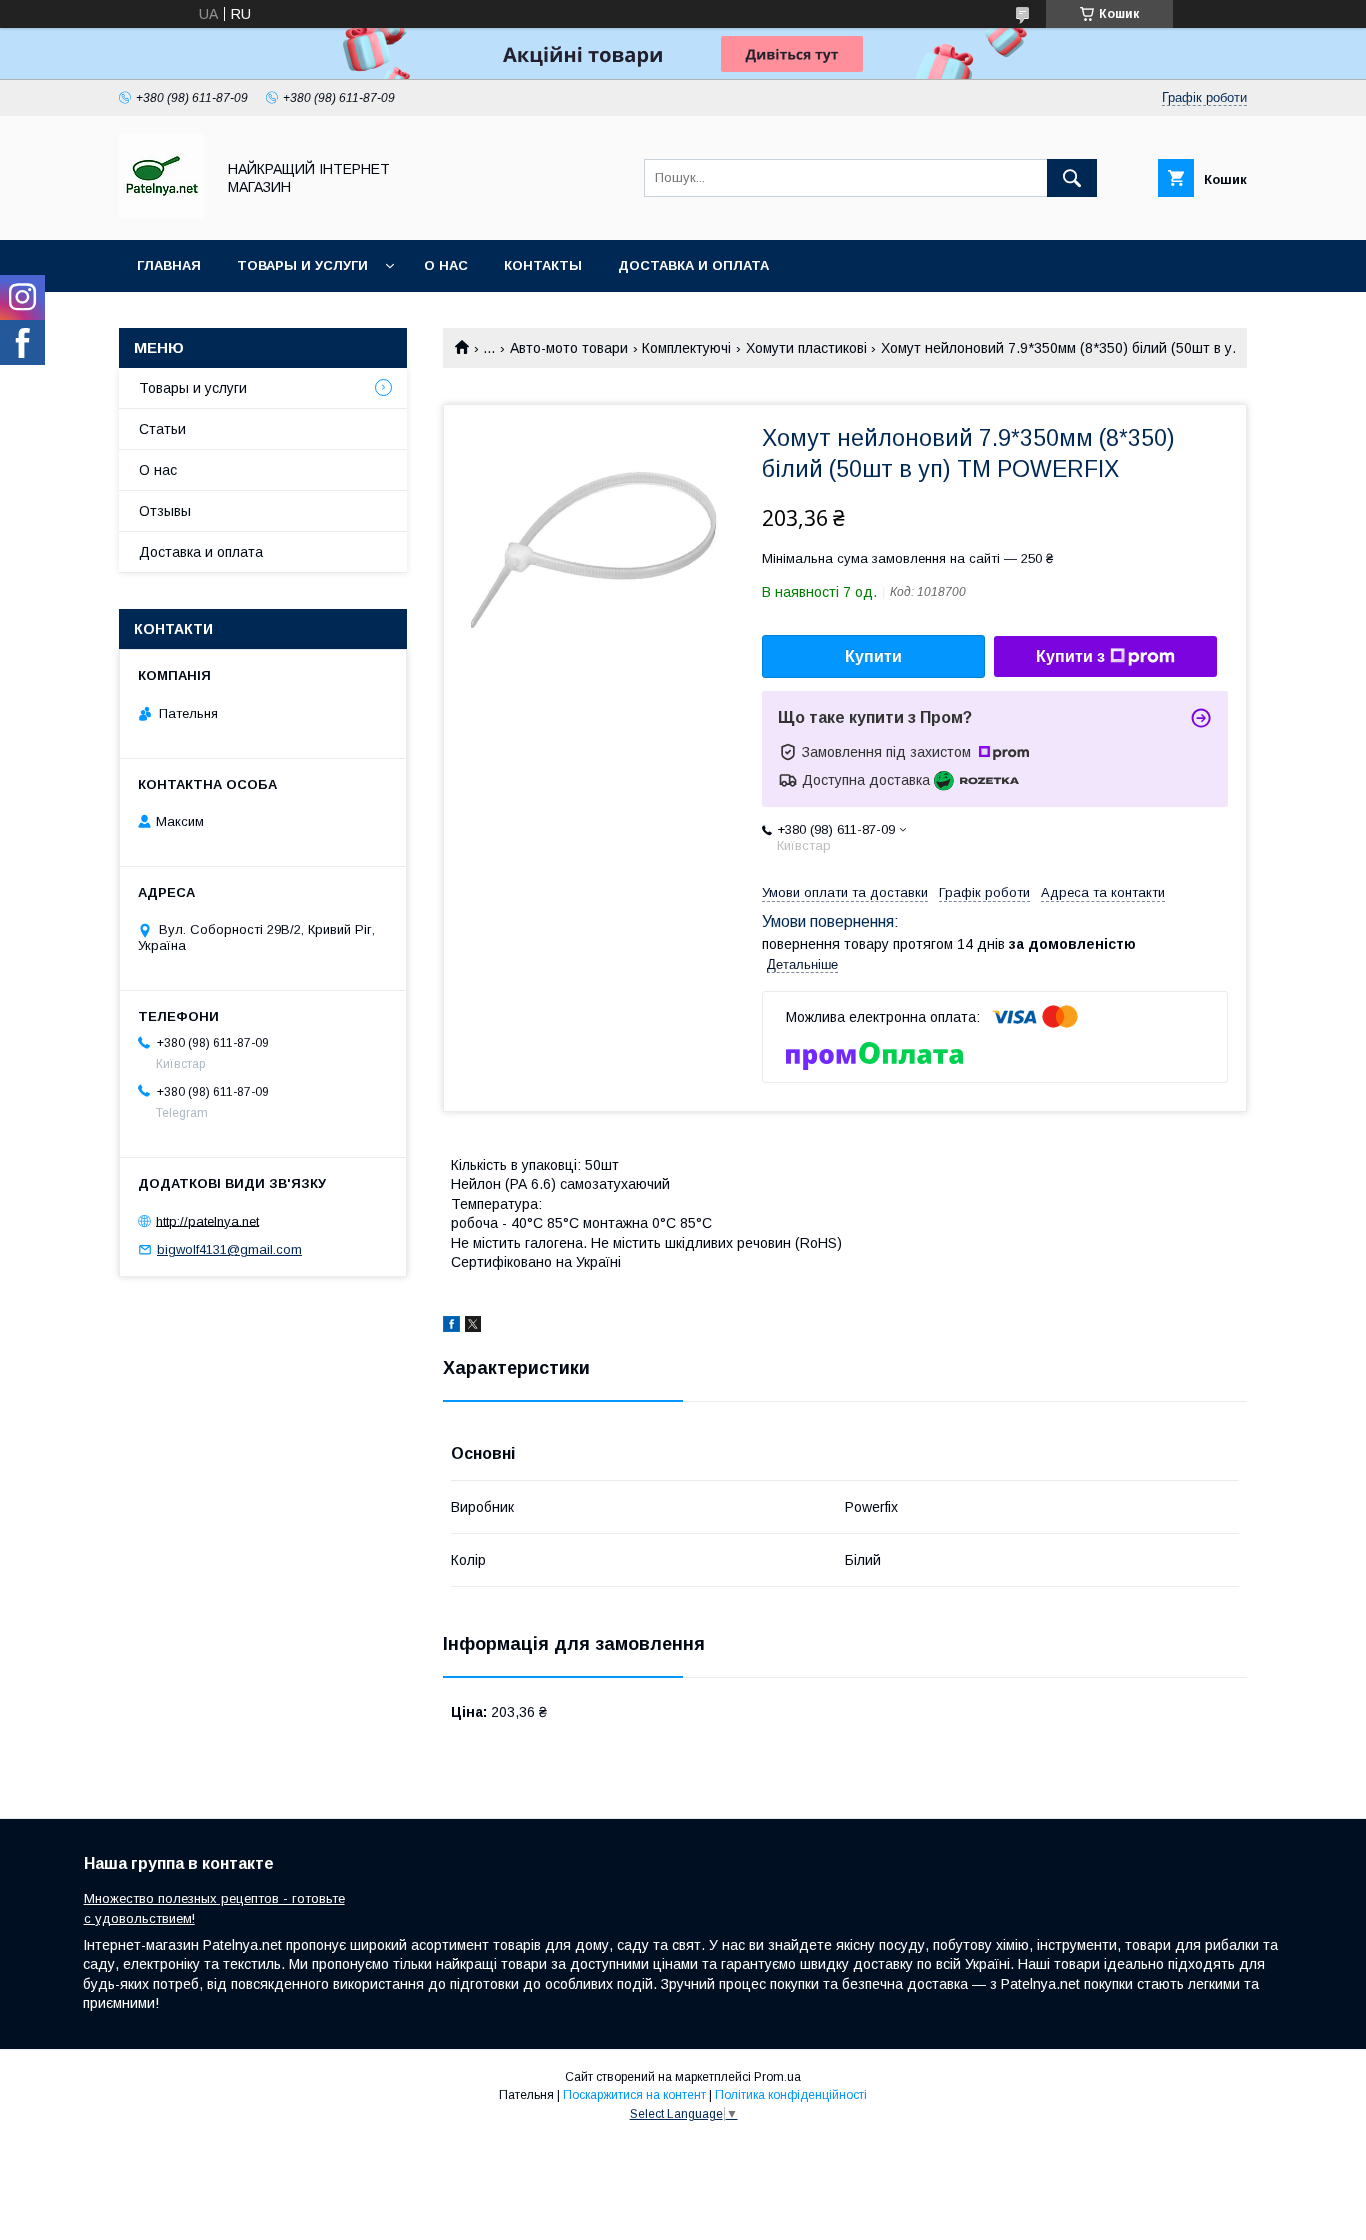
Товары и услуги (302, 265)
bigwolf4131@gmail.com (229, 1249)
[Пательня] (161, 214)
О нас (446, 265)
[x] (473, 1327)
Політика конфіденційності (791, 2095)
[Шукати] (1072, 178)
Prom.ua (777, 2077)
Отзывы (165, 511)
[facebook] (451, 1327)
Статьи (162, 429)
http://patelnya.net (207, 1220)
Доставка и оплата (693, 265)
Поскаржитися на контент (634, 2095)
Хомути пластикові (806, 348)
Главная (169, 265)
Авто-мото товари (569, 348)
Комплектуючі (686, 348)
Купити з (1070, 656)
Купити (873, 656)
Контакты (543, 265)
